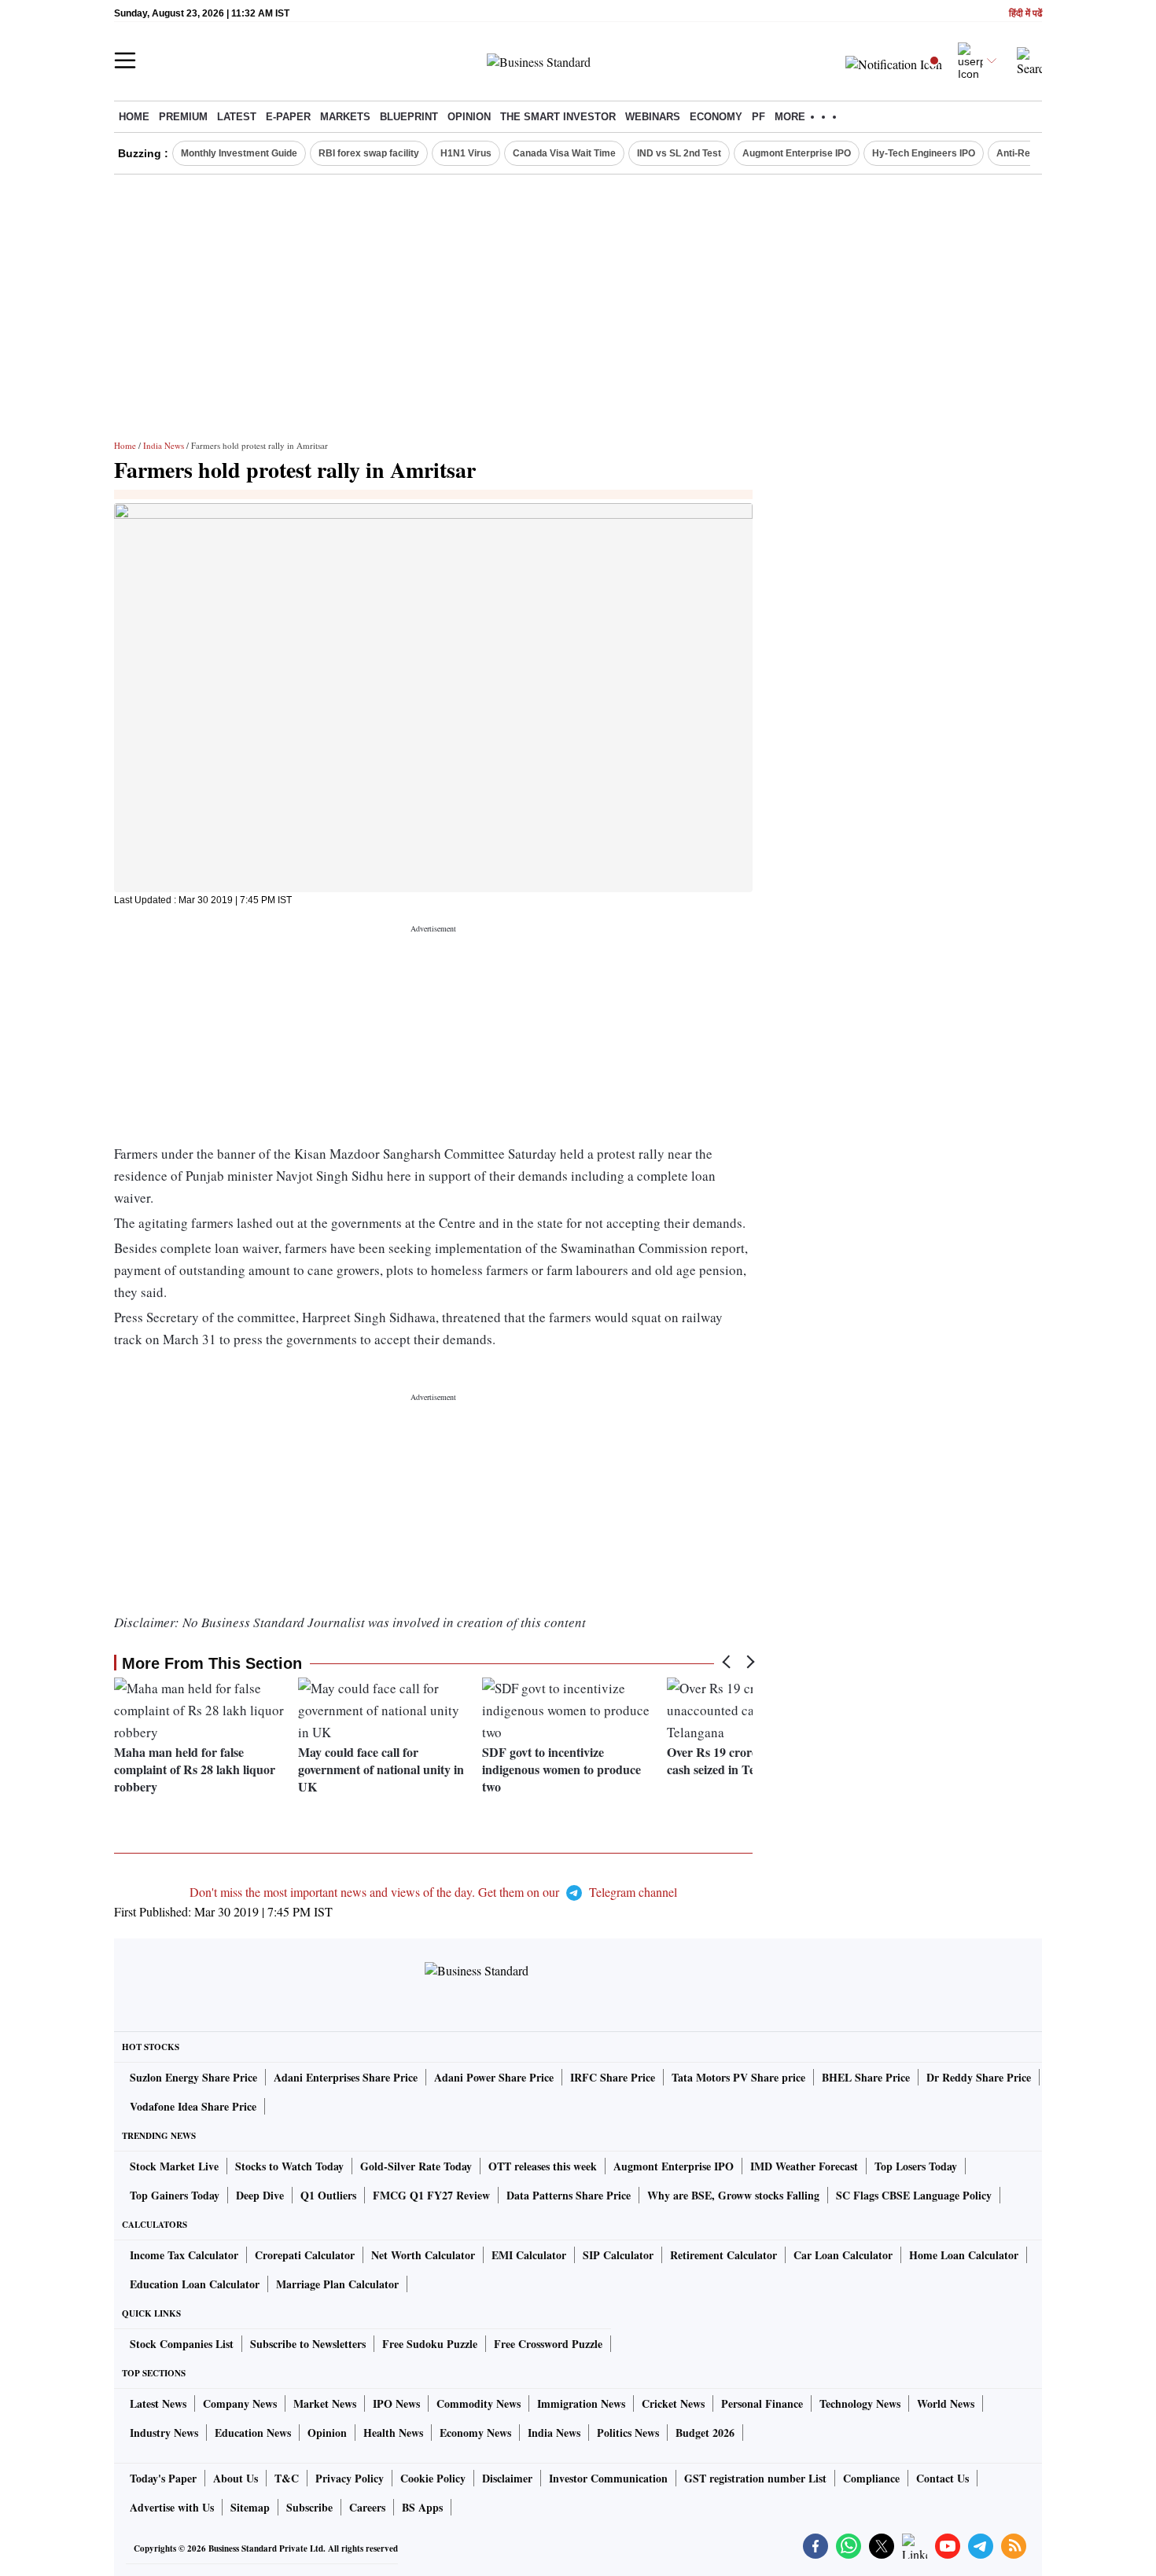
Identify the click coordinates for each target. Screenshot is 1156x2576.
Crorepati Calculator (305, 2255)
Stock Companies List (182, 2344)
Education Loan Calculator (195, 2284)
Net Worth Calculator (423, 2255)
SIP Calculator (618, 2255)
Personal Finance (762, 2403)
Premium (183, 117)
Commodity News (479, 2403)
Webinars (653, 117)
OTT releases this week (543, 2166)
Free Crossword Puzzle (548, 2344)
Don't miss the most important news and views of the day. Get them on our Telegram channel (433, 1892)
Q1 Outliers (328, 2195)
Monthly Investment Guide (239, 153)
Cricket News (673, 2403)
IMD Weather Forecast (804, 2166)
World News (946, 2403)
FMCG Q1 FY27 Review (431, 2195)
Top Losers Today (916, 2166)
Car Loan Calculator (843, 2255)
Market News (325, 2403)
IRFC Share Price (613, 2077)
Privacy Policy (350, 2478)
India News (164, 445)
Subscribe (309, 2507)
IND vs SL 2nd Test (679, 153)
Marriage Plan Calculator (337, 2284)
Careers (367, 2507)
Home (134, 117)
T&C (287, 2478)
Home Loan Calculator (964, 2255)
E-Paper (288, 117)
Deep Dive (260, 2195)
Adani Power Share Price (494, 2077)
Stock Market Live (174, 2166)
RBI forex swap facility (369, 153)
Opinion (469, 117)
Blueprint (409, 117)
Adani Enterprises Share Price (346, 2077)
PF (758, 117)
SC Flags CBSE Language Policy (914, 2195)
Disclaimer (507, 2478)
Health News (393, 2433)
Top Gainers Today (175, 2195)
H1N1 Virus (466, 153)
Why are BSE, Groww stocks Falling (733, 2195)
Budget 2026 (705, 2433)
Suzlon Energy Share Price (193, 2077)
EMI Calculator (529, 2255)
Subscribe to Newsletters (308, 2344)
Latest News (158, 2403)
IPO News (396, 2403)
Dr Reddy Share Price (979, 2077)
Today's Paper (163, 2478)
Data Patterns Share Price (569, 2195)
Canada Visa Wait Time (564, 153)
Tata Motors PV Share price (738, 2077)
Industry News (164, 2433)
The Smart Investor (558, 117)
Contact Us (942, 2478)
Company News (240, 2403)
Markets (345, 117)
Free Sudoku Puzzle (430, 2344)
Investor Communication (608, 2478)
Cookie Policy (433, 2478)
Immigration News (581, 2403)
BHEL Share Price (866, 2077)
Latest (237, 117)
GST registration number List (755, 2478)
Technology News (860, 2403)
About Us (236, 2478)
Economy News (475, 2433)
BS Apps (422, 2507)
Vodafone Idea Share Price (193, 2106)
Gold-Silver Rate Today (416, 2166)
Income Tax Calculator (184, 2255)
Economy (716, 117)
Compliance (871, 2478)
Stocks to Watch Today (289, 2166)
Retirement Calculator (723, 2255)
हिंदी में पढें (1025, 14)
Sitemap (250, 2507)
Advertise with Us (172, 2507)
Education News (253, 2433)
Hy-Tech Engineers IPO (924, 153)
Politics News (628, 2433)
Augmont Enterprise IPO (797, 153)
